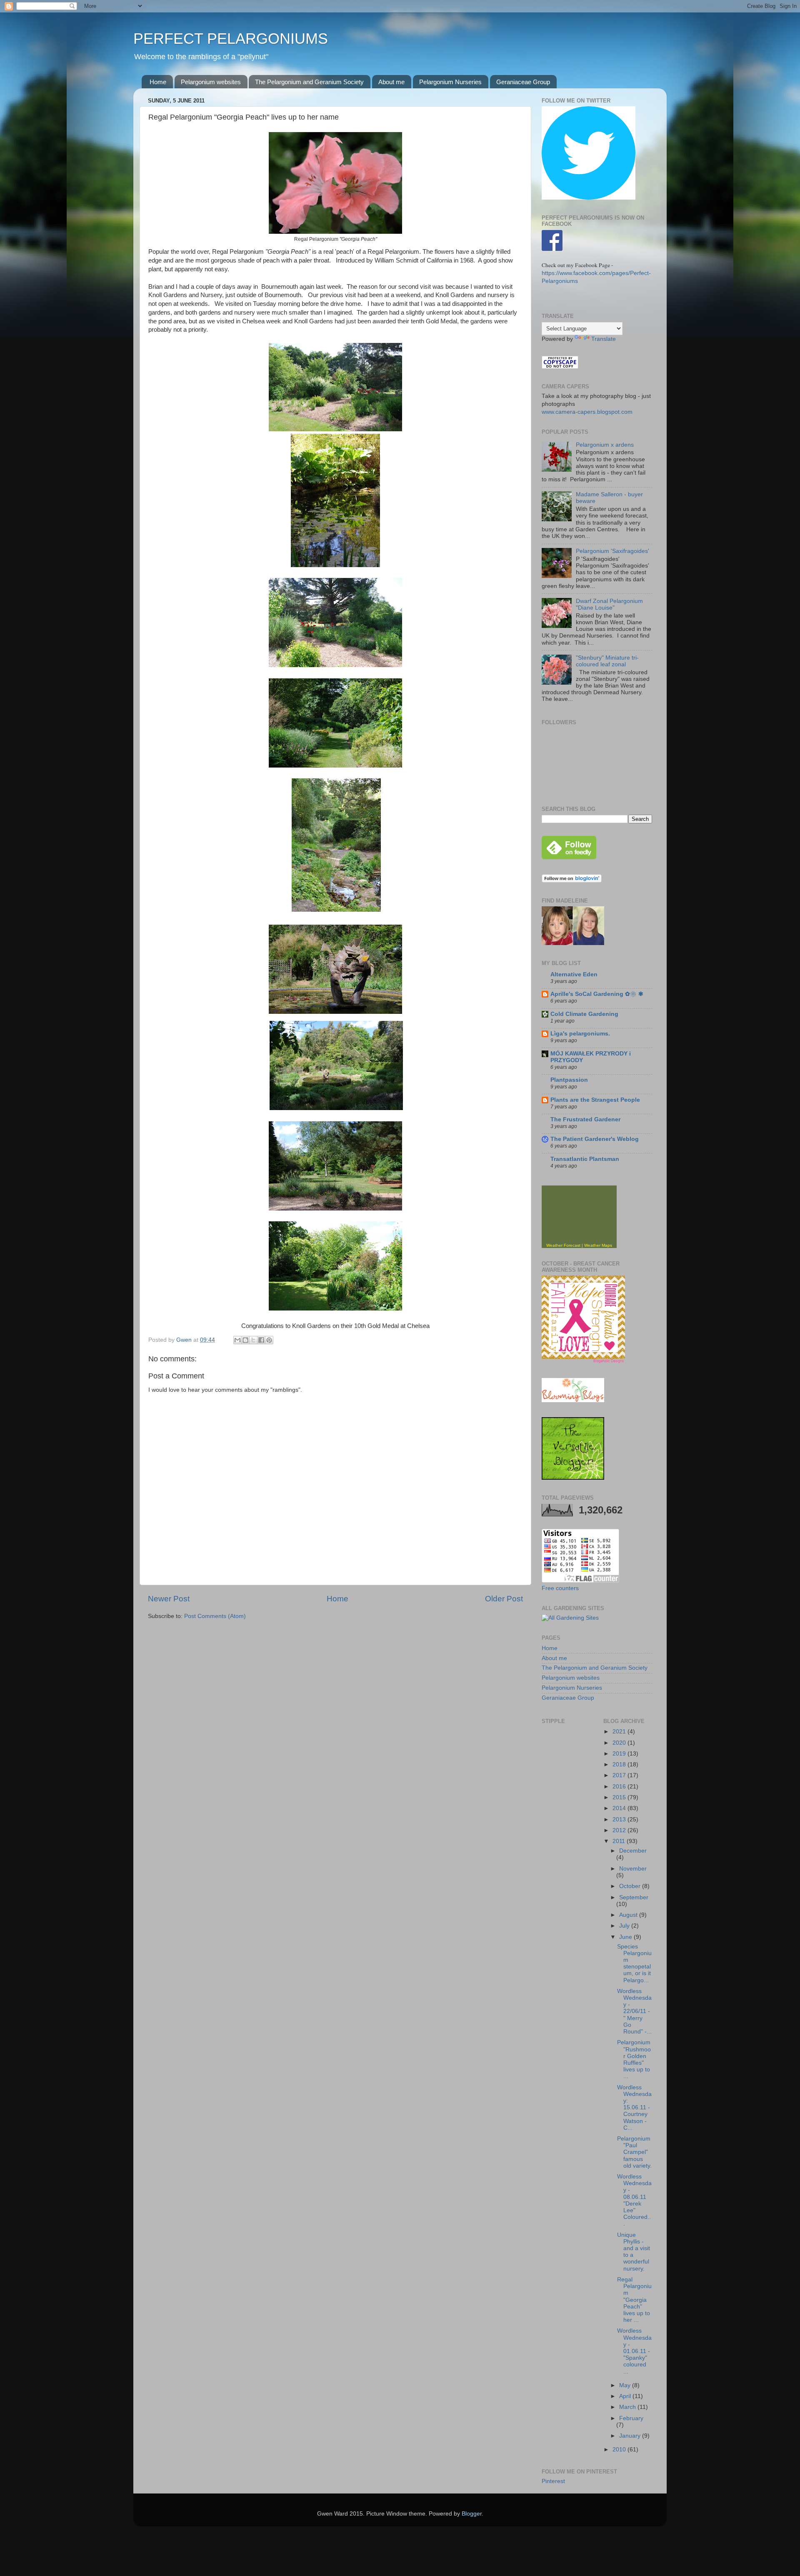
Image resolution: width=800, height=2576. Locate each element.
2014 (620, 1808)
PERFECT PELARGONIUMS (231, 39)
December (633, 1851)
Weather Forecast (563, 1245)
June (626, 1937)
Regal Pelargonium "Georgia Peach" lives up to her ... (634, 2300)
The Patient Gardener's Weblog (595, 1139)
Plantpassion (569, 1080)
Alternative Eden (574, 974)
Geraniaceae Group (523, 82)
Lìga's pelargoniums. (580, 1034)
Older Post (504, 1599)
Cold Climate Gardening (584, 1014)
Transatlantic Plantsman (585, 1159)
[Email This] (237, 1340)
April (626, 2396)
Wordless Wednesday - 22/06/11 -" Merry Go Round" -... (634, 2011)
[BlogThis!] (245, 1340)
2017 (620, 1775)
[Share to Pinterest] (269, 1340)
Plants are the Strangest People (595, 1100)
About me (391, 82)
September (634, 1897)
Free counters (560, 1588)
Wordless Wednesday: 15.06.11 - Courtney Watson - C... (634, 2108)
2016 (620, 1787)
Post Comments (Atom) (215, 1616)
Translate (604, 339)
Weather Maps (598, 1245)
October (631, 1886)
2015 (620, 1797)
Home (158, 82)
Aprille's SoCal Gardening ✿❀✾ (597, 994)
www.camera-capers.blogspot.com (587, 412)
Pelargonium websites (211, 82)
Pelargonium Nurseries (450, 82)
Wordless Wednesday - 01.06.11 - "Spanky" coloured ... (634, 2351)
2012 (620, 1830)
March (628, 2407)
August (629, 1915)
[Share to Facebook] (261, 1340)
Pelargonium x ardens (605, 445)
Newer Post (169, 1599)
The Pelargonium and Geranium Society (309, 82)
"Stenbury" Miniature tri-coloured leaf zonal (607, 661)
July (625, 1926)
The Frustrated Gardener (585, 1119)
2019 (620, 1754)
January (631, 2436)
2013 (620, 1819)
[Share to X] (253, 1340)
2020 (620, 1743)
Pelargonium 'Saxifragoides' (612, 551)
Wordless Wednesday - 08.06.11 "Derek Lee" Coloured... (634, 2200)
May (626, 2385)
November (633, 1869)
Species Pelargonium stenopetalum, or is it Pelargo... (634, 1963)
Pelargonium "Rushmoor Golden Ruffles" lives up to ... (634, 2059)
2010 (620, 2450)
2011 (620, 1841)
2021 (620, 1732)
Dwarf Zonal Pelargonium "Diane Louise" (609, 604)
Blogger (472, 2514)
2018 (620, 1764)
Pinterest (553, 2481)
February (631, 2418)
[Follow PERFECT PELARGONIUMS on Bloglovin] (572, 881)
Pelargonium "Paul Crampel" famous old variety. (634, 2152)
